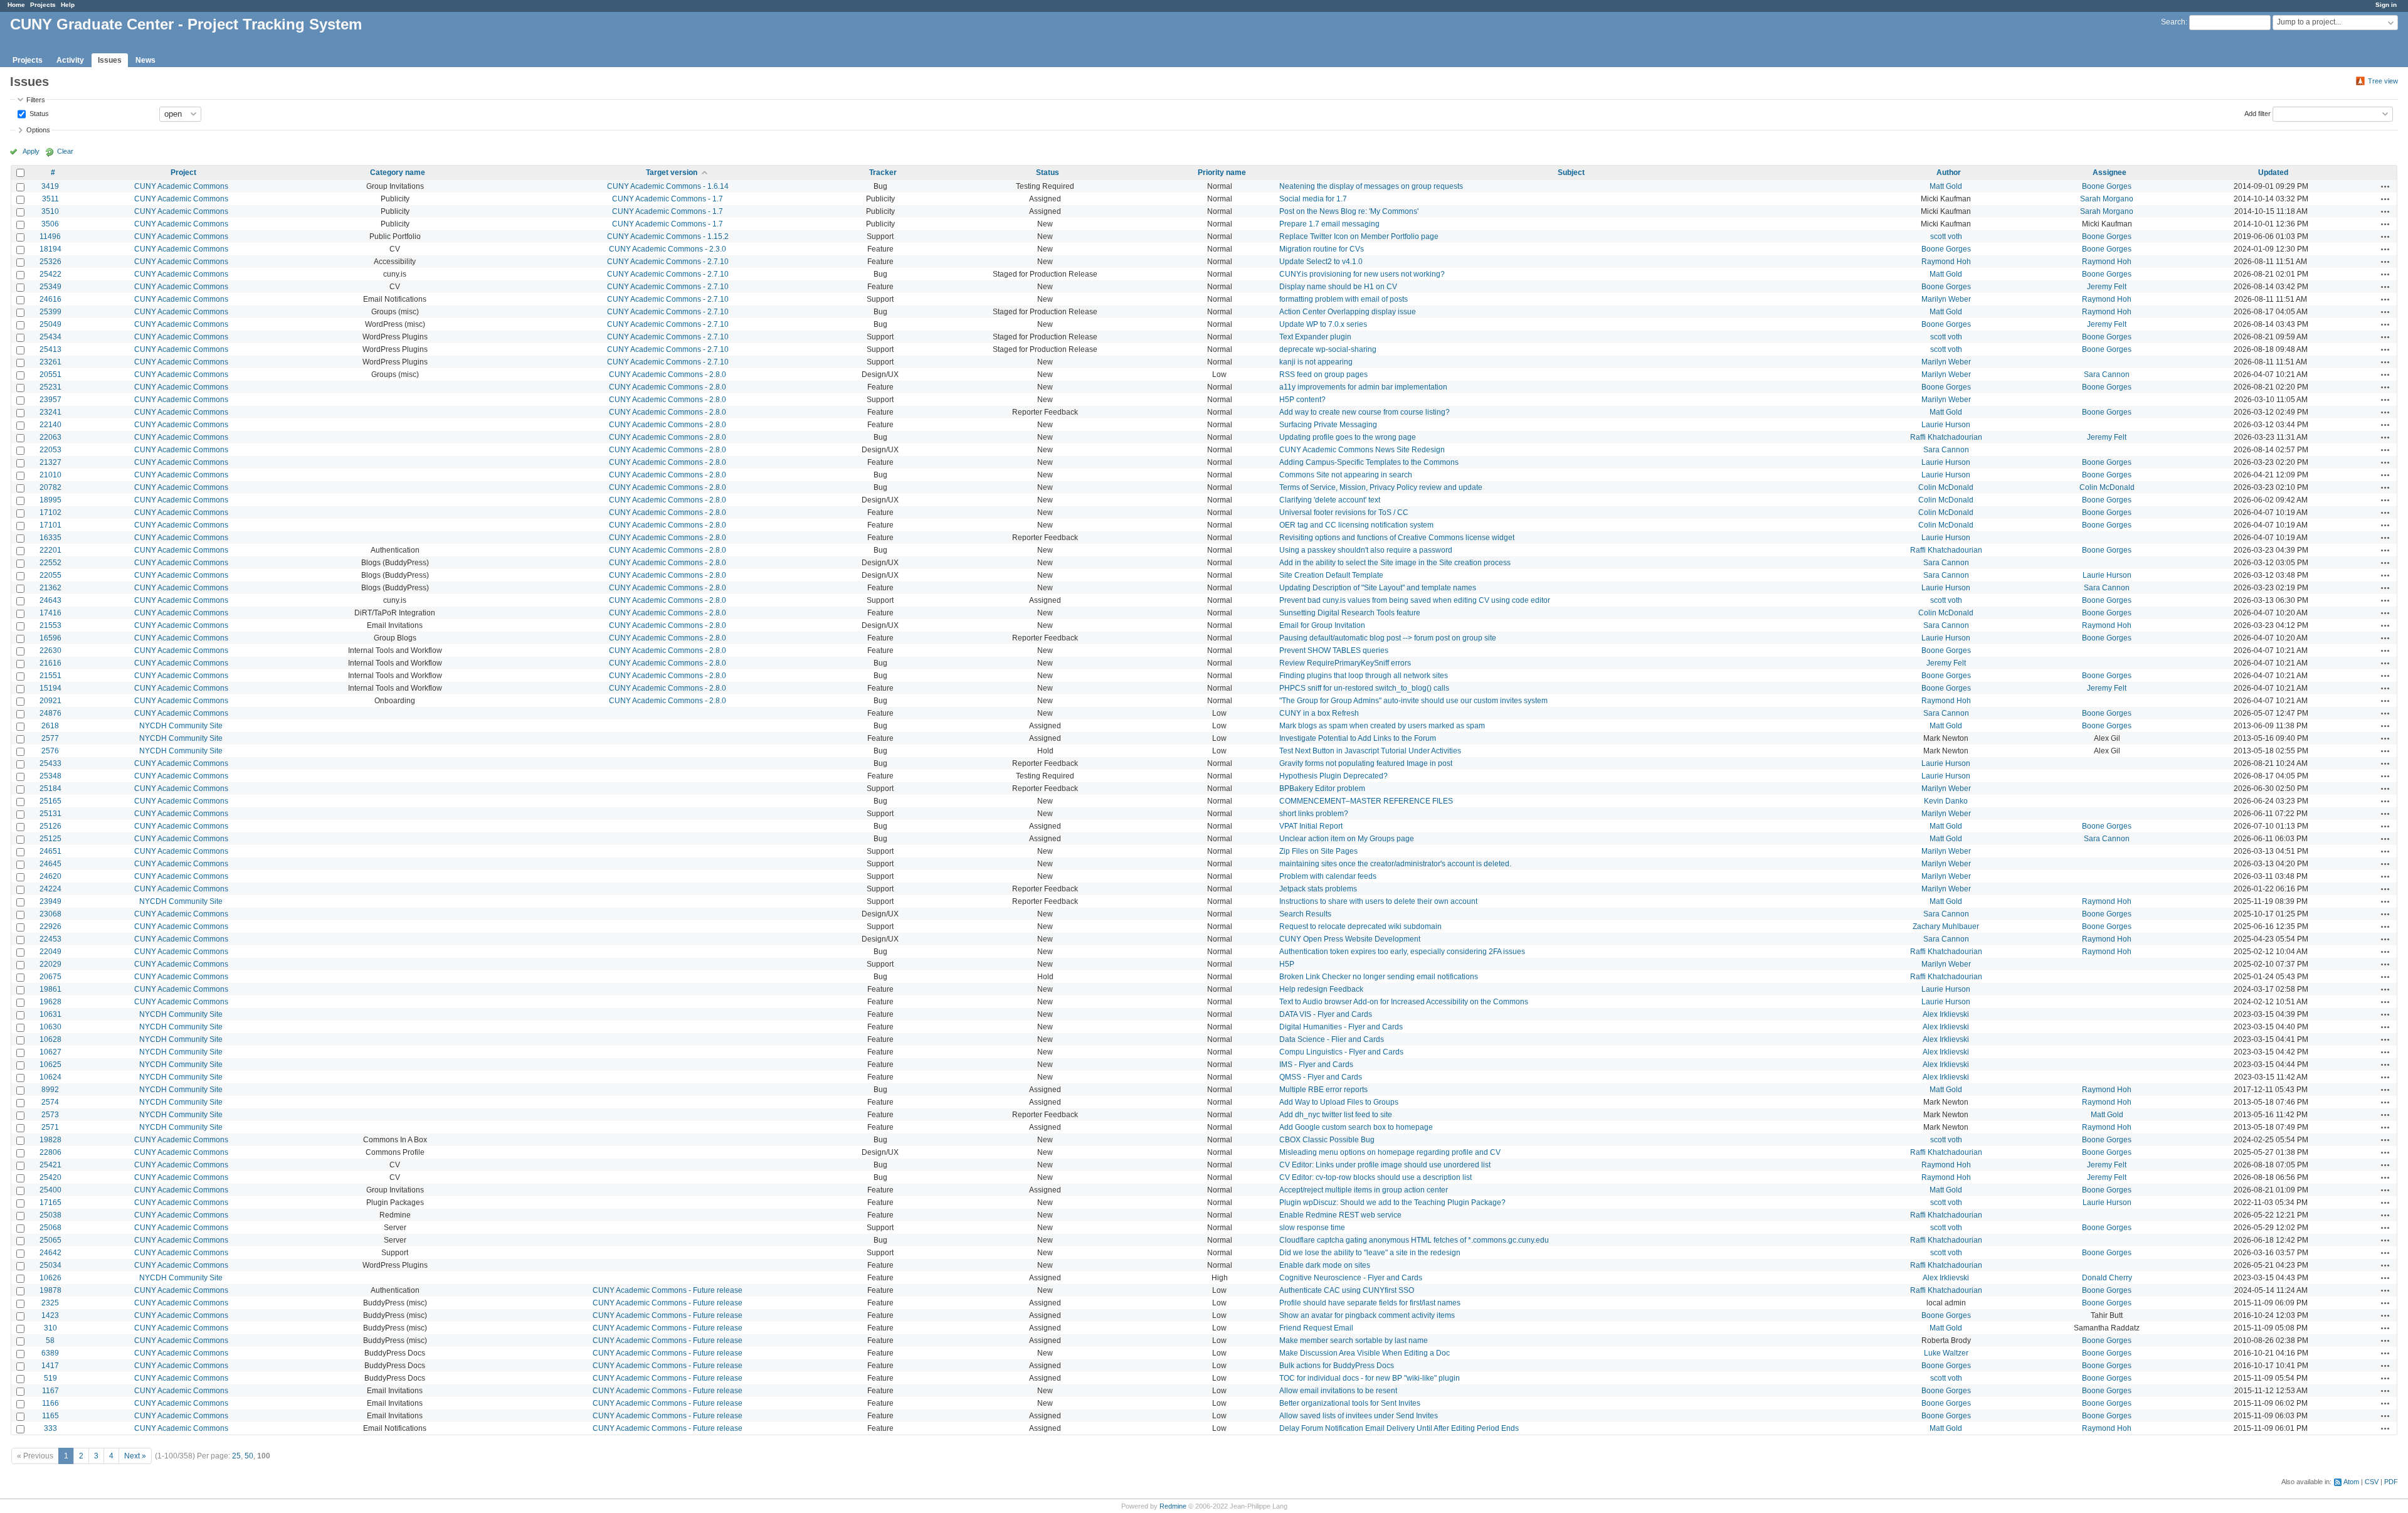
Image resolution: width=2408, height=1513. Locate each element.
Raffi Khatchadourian (1946, 437)
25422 (50, 274)
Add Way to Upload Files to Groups (1339, 1102)
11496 (50, 236)
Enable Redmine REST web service (1340, 1215)
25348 (50, 776)
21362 (50, 588)
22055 (50, 575)
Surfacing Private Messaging (1328, 425)
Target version (672, 173)
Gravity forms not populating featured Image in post (1366, 763)
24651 (50, 851)
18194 (50, 249)
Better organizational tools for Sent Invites (1350, 1403)
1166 (50, 1403)
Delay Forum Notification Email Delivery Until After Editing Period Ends (1399, 1428)
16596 (50, 638)
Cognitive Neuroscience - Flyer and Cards (1351, 1278)
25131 (50, 814)
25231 (50, 387)
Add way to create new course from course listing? (1365, 412)
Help (68, 5)
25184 (50, 788)
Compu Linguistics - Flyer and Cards (1341, 1052)
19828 (50, 1140)
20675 (50, 977)
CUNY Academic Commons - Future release (668, 1290)
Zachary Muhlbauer (1946, 926)
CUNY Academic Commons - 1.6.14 (668, 186)
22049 (50, 952)
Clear (65, 151)
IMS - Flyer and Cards (1316, 1064)
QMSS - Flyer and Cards (1321, 1077)
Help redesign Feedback (1321, 989)
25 (236, 1456)
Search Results (1305, 914)
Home (16, 5)
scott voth (1946, 236)
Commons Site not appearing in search (1346, 475)
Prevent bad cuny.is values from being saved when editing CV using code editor (1415, 600)
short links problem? (1314, 814)
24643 (50, 600)
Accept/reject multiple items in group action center (1364, 1190)
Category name (398, 173)
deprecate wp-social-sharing (1328, 349)
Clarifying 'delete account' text (1330, 500)
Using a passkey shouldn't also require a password (1366, 550)
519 (50, 1378)
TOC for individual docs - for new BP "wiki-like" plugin (1370, 1378)
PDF (2391, 1482)
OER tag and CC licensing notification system (1356, 525)
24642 (50, 1253)
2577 (50, 738)
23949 (50, 901)
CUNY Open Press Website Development (1350, 939)
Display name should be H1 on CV (1338, 287)
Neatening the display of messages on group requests (1371, 186)
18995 (50, 500)
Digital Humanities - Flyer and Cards (1341, 1027)
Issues (110, 60)
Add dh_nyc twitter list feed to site (1336, 1115)
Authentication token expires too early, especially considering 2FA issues (1402, 952)
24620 (50, 876)
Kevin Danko (1946, 801)
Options (38, 130)
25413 (50, 349)
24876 (50, 713)
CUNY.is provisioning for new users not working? (1362, 274)
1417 (50, 1366)
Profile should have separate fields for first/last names (1370, 1303)
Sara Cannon (2107, 374)
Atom (2351, 1482)
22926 (50, 926)
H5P (1287, 964)
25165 (50, 801)
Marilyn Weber (1946, 299)
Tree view (2383, 81)
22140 (50, 425)
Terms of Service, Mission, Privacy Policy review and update (1381, 487)
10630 (50, 1027)
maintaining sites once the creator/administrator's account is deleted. (1395, 864)
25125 (50, 839)
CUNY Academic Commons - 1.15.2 (668, 236)
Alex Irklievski (1946, 1014)
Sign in (2386, 5)
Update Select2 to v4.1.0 (1321, 262)
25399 (50, 312)
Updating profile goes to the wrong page (1348, 437)
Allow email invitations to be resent (1338, 1391)
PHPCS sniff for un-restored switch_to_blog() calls (1364, 688)
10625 (50, 1064)
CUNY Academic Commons (181, 186)
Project (183, 173)
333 (50, 1428)
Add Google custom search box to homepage (1356, 1127)
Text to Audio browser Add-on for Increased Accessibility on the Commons (1404, 1002)
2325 (50, 1303)
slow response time (1312, 1228)
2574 (50, 1102)
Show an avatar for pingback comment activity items (1367, 1315)
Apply (31, 151)
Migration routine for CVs (1322, 249)
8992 (50, 1090)
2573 (50, 1115)
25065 (50, 1240)
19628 (50, 1002)
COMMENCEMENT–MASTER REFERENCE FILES (1366, 801)
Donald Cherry (2107, 1278)
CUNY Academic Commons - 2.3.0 (668, 249)
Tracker (883, 173)
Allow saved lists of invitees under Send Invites (1359, 1416)
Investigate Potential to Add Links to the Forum (1358, 738)
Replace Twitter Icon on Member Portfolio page (1359, 236)
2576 (50, 751)
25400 (50, 1190)
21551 (50, 676)
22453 (50, 939)
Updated (2273, 173)
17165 (50, 1202)
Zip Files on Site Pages (1318, 851)
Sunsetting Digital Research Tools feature (1350, 613)
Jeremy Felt (2107, 287)
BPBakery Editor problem (1322, 788)
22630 (50, 650)
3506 (50, 224)
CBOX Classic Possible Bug (1327, 1140)
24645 (50, 864)
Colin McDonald (1946, 487)
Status (38, 113)
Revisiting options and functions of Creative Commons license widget (1397, 538)
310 (50, 1328)
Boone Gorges (2107, 186)
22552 (50, 563)
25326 (50, 262)
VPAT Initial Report (1311, 826)
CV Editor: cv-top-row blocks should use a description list (1376, 1177)
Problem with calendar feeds (1328, 876)
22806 (50, 1152)
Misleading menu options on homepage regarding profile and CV (1390, 1152)
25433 (50, 763)
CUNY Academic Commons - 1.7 (668, 199)
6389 (50, 1353)
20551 (50, 374)
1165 (50, 1416)
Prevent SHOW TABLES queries (1334, 650)
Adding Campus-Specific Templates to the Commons (1369, 462)
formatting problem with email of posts (1344, 299)
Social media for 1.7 (1313, 199)
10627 (50, 1052)
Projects (43, 5)
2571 (50, 1127)
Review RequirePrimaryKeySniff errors (1345, 663)
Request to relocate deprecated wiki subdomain (1360, 926)
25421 (50, 1165)
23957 (50, 400)
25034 (50, 1265)
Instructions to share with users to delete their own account (1378, 901)
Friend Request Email (1316, 1328)
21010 (50, 475)
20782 (50, 487)
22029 (50, 964)
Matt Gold (1946, 186)
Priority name (1222, 173)
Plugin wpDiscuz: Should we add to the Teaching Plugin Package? (1392, 1202)
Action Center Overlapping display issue (1348, 312)
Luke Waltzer (1946, 1353)
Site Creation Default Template (1331, 575)
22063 (50, 437)
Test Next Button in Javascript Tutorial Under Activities (1370, 751)
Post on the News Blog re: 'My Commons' (1349, 211)
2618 (50, 726)
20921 (50, 701)
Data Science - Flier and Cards (1332, 1039)
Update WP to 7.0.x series (1323, 324)
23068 (50, 914)
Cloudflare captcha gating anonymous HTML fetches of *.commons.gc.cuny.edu (1414, 1240)
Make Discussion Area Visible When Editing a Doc (1365, 1353)
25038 (50, 1215)
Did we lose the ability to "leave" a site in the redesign (1370, 1253)
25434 (50, 337)
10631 (50, 1014)
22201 (50, 550)
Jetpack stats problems (1318, 889)
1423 (50, 1315)
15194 (50, 688)
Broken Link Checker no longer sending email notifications (1379, 977)
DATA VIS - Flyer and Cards (1326, 1014)
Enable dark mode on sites (1325, 1265)
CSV (2372, 1482)
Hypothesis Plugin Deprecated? (1333, 776)
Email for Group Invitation (1322, 625)
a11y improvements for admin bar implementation (1363, 387)
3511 (50, 199)
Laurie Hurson (1946, 425)
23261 (50, 362)
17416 (50, 613)
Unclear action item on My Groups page (1347, 839)
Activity (70, 60)
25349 (50, 287)
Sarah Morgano (2107, 199)
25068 (50, 1228)
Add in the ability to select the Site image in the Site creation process (1395, 563)
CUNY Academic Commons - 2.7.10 (668, 262)
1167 (50, 1391)
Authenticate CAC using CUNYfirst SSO (1347, 1290)
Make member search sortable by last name (1354, 1340)
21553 (50, 625)
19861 (50, 989)
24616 (50, 299)
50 (249, 1456)
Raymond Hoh (1946, 262)
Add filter (2257, 113)
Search (2173, 22)
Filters (36, 100)
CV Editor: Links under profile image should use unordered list (1385, 1165)
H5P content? (1302, 400)
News (145, 60)
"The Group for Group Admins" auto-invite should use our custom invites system (1413, 701)
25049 (50, 324)
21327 (50, 462)
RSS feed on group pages (1323, 374)
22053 (50, 450)
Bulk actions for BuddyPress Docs (1337, 1366)
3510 (50, 211)
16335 (50, 538)
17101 (50, 525)
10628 (50, 1039)
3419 (50, 186)
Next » (135, 1456)
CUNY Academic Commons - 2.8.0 (668, 374)
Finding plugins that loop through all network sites (1364, 676)
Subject (1571, 173)
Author (1949, 173)
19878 (50, 1290)
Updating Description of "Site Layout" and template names (1378, 588)
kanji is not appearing (1316, 362)
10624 (50, 1077)
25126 (50, 826)
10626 (50, 1278)
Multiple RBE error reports (1323, 1090)
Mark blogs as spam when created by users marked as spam (1382, 726)
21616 (50, 663)
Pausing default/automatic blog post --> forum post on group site (1388, 638)
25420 (50, 1177)
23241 (50, 412)
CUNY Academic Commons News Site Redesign (1362, 450)
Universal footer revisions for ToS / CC (1344, 512)
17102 (50, 512)
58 (50, 1340)
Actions (2385, 186)
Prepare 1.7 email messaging (1329, 224)
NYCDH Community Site (181, 726)
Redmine (1173, 1506)
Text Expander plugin (1315, 337)
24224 (50, 889)
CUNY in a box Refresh (1319, 713)
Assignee (2110, 173)
